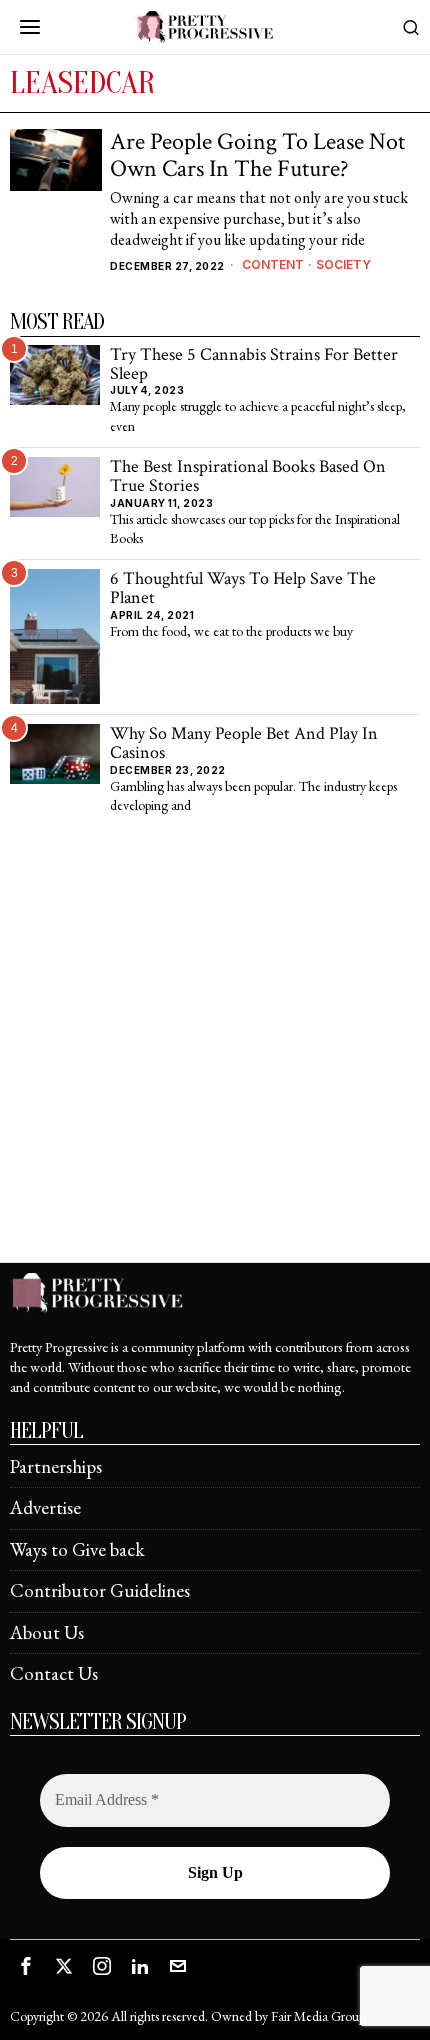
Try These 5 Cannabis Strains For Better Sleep (254, 364)
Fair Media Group (318, 2016)
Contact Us (54, 1673)
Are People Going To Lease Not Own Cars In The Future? (257, 155)
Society (343, 264)
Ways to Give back (77, 1549)
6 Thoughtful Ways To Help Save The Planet (243, 588)
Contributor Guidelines (100, 1590)
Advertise (45, 1507)
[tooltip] (26, 1966)
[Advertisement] (215, 1047)
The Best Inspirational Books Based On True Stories (248, 476)
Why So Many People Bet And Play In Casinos (244, 743)
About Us (47, 1632)
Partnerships (56, 1466)
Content (273, 264)
